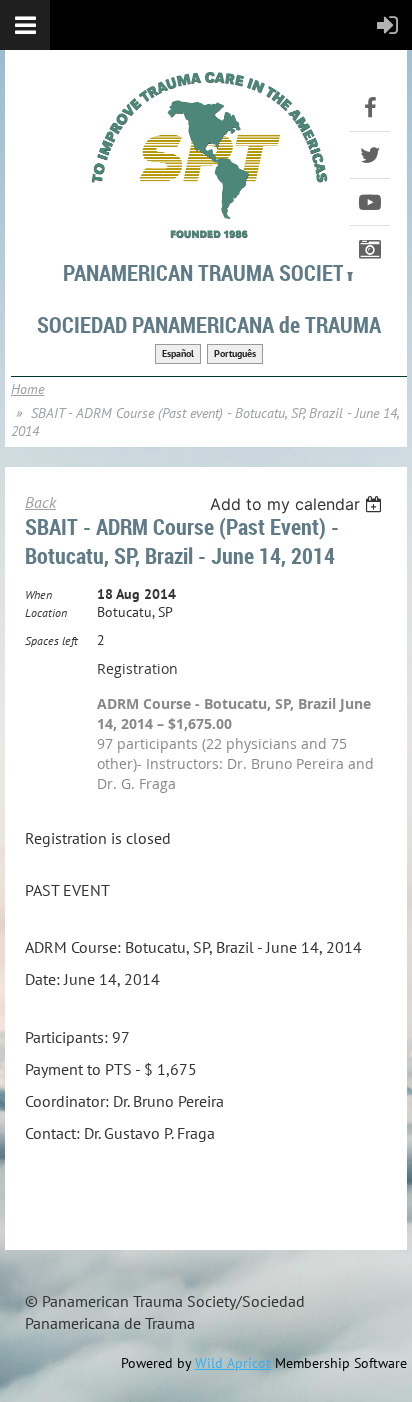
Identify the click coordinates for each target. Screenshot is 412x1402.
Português (235, 353)
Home (27, 389)
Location (46, 612)
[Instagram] (370, 249)
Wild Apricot (233, 1363)
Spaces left (51, 640)
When (38, 594)
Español (178, 353)
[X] (370, 155)
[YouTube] (370, 202)
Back (40, 502)
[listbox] (298, 504)
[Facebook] (370, 108)
